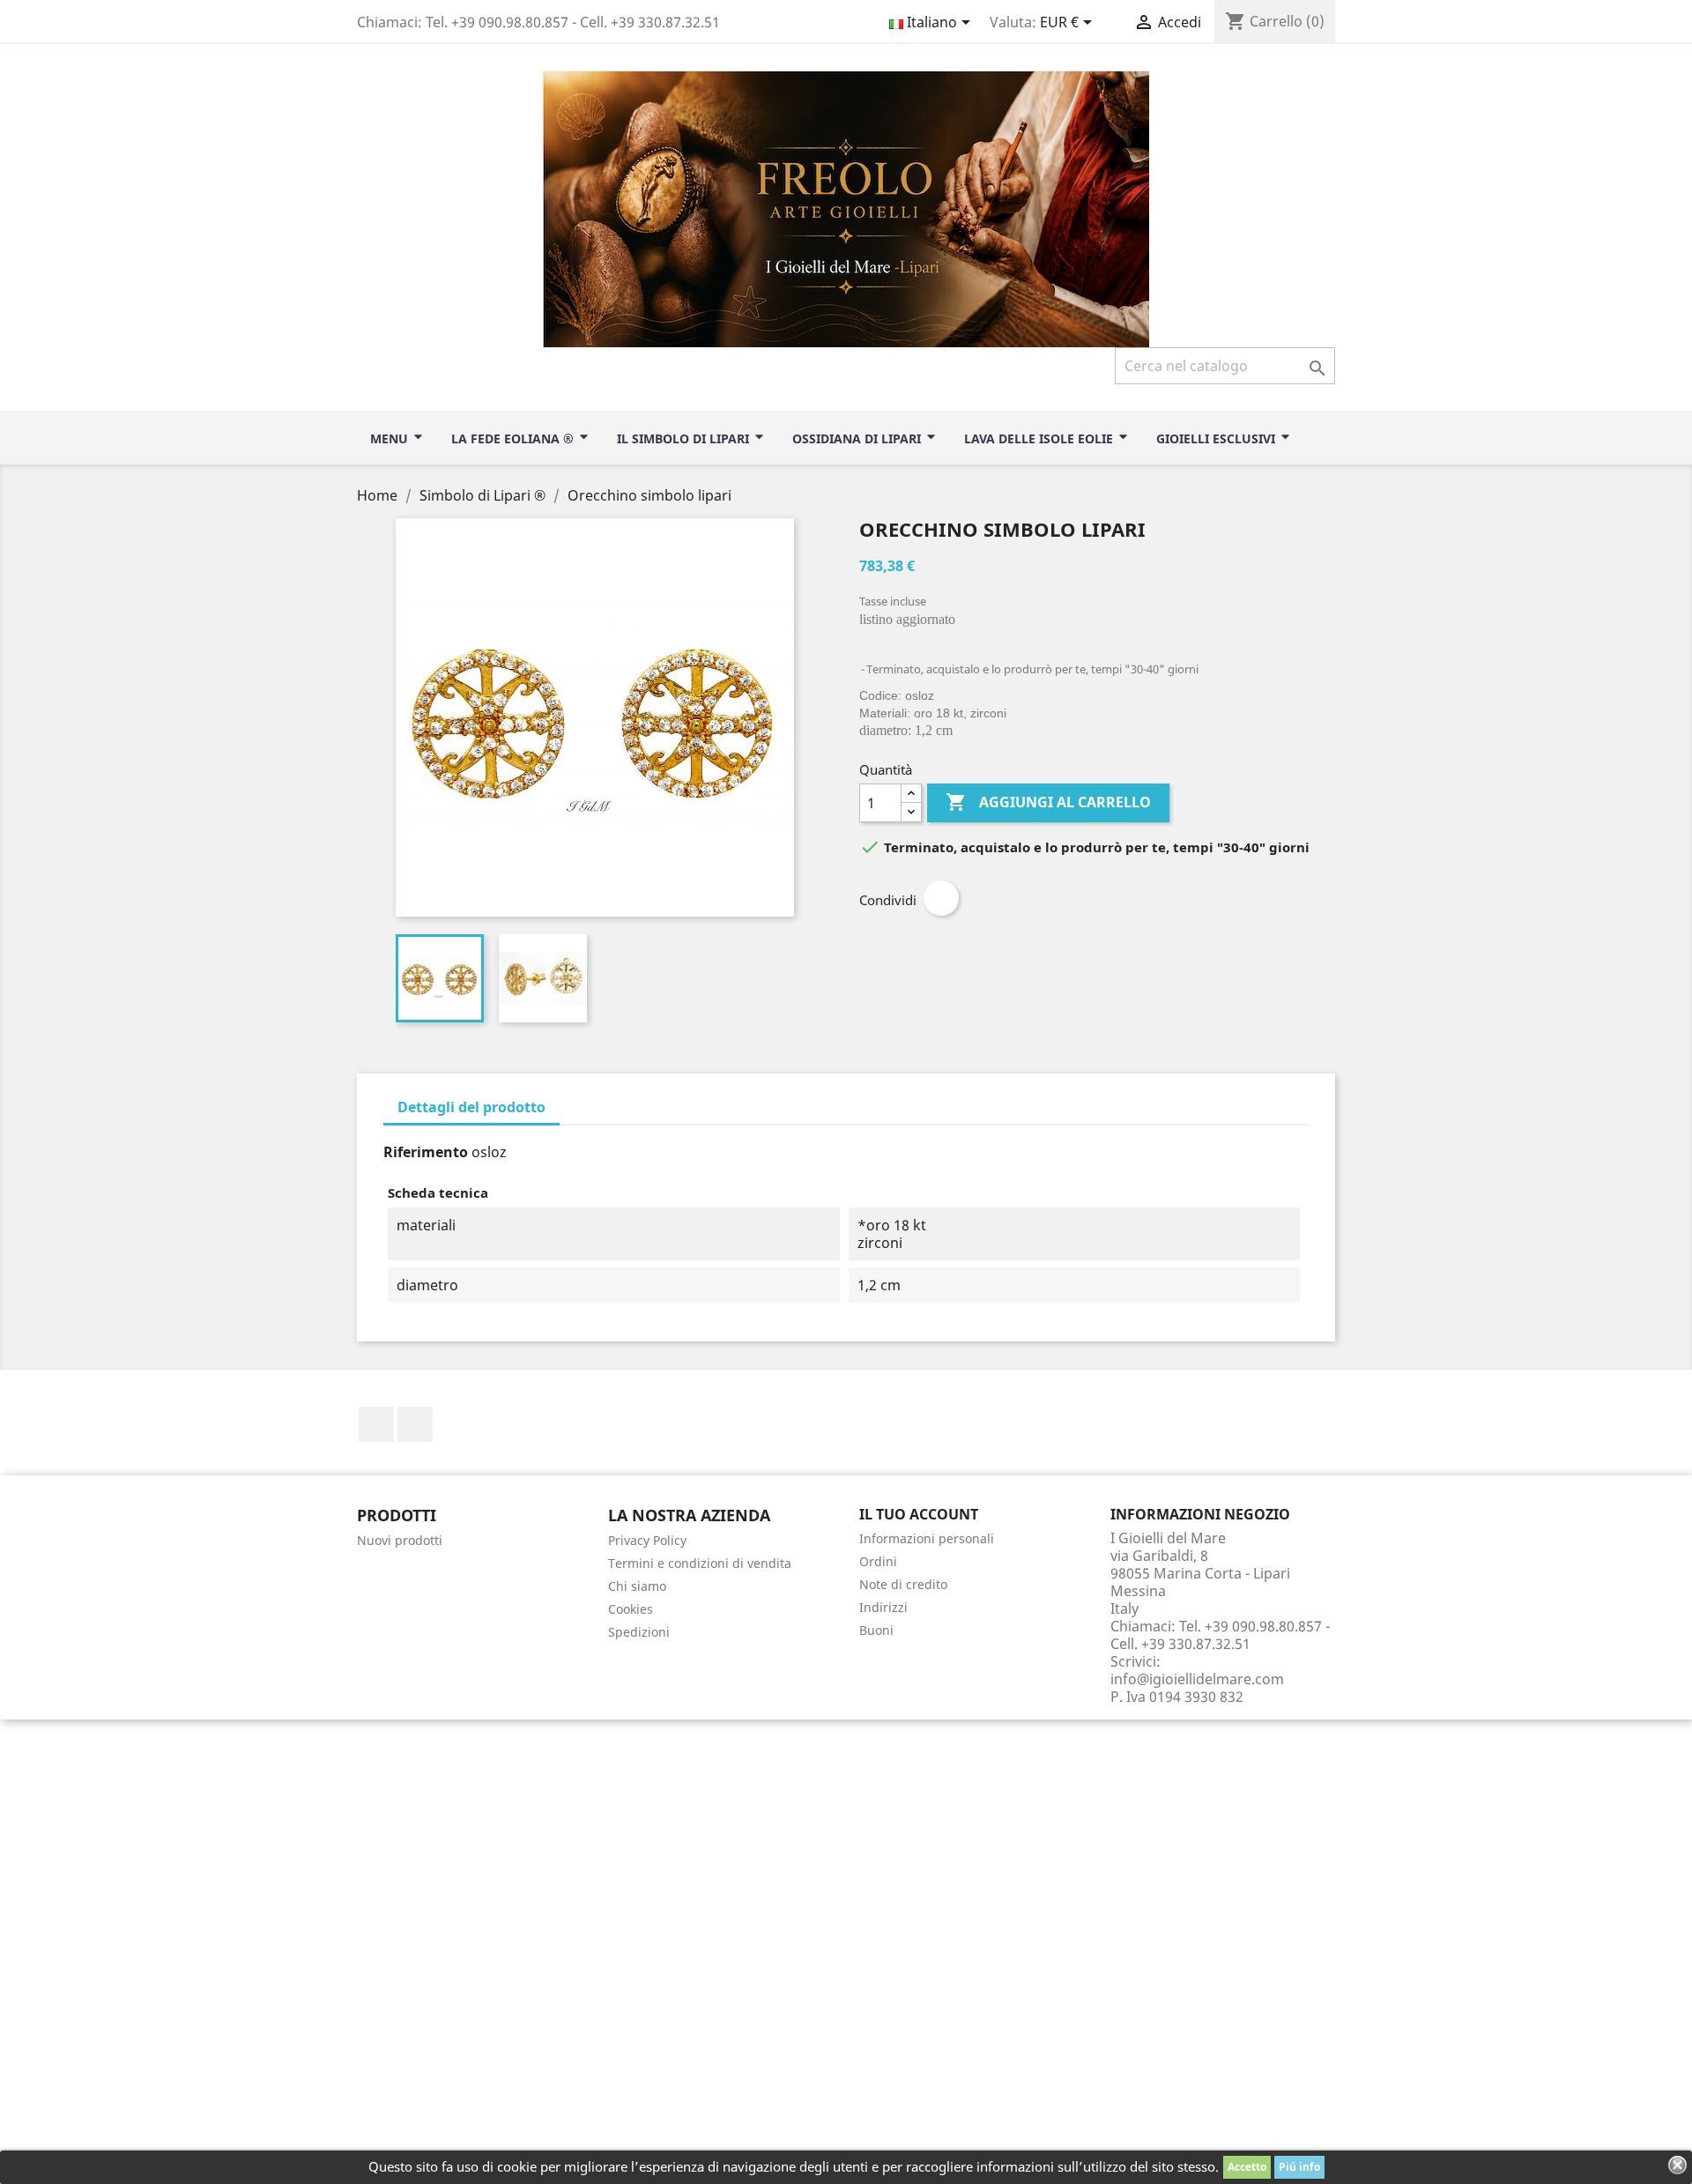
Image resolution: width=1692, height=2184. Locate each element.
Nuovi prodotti (400, 1540)
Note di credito (903, 1584)
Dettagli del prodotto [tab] (471, 1107)
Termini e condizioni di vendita (700, 1563)
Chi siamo (637, 1586)
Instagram (415, 1424)
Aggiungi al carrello (1048, 802)
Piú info (1299, 2167)
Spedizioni (639, 1632)
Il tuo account (919, 1514)
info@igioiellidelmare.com (1197, 1679)
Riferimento (426, 1152)
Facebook (376, 1424)
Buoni (876, 1630)
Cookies (631, 1609)
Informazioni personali (927, 1538)
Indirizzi (883, 1607)
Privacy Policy (647, 1540)
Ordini (878, 1561)
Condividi (941, 898)
